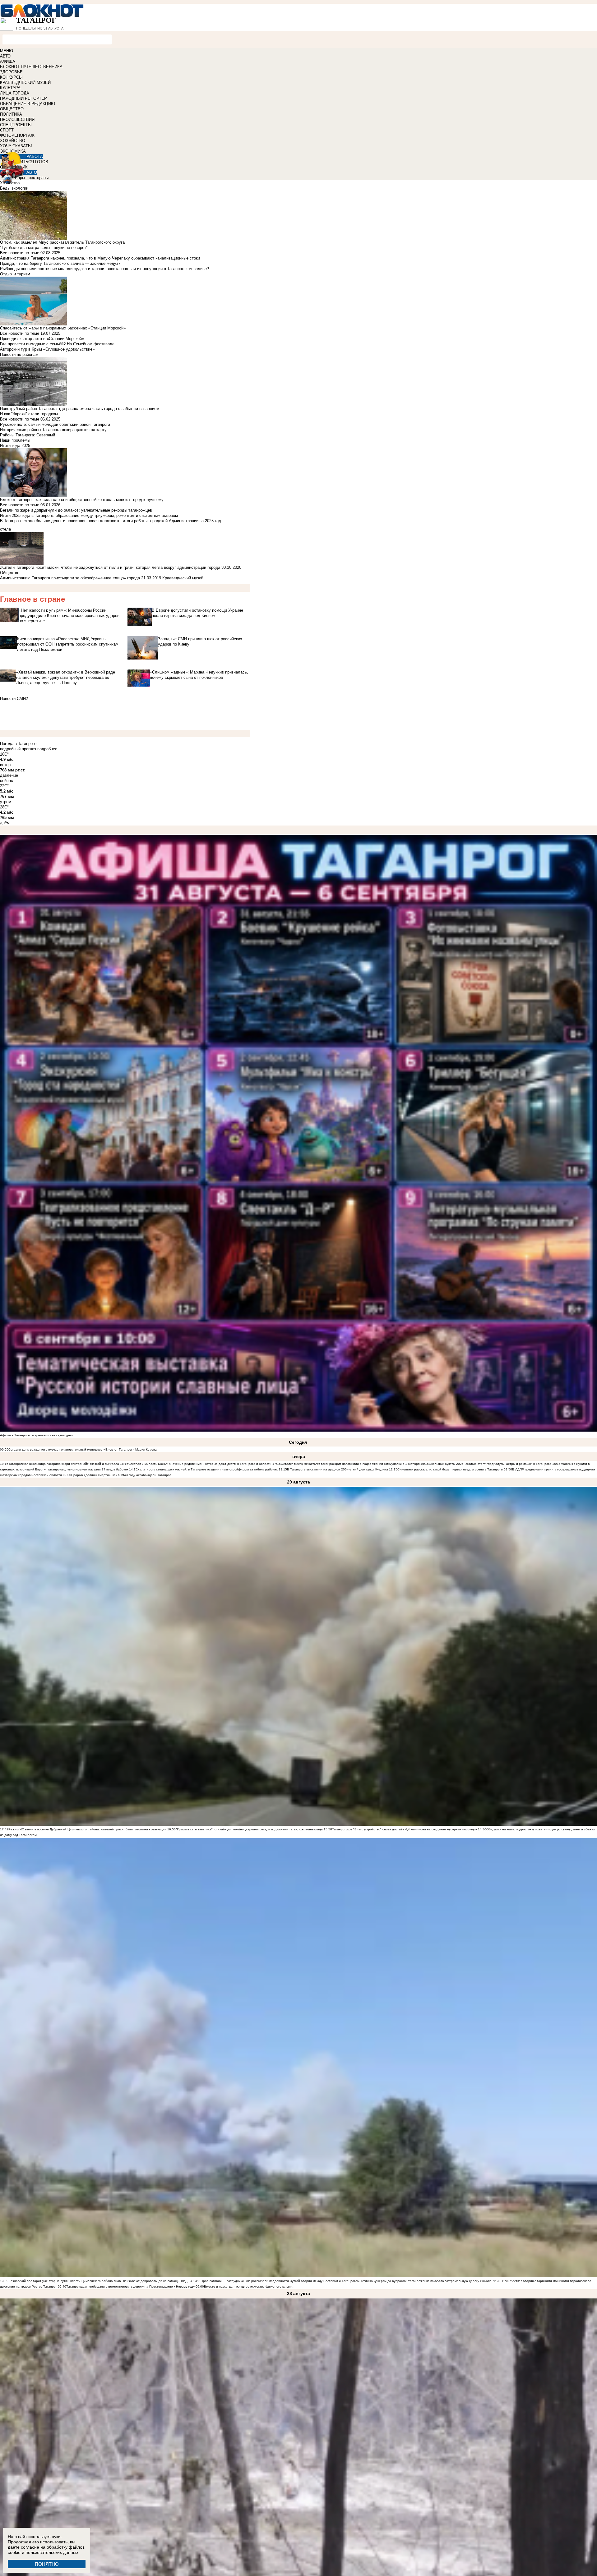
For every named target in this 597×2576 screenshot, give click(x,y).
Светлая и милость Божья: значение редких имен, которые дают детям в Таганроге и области (200, 1464)
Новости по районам (19, 354)
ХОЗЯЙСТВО (13, 141)
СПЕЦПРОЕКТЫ (16, 125)
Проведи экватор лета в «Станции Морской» (42, 339)
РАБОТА (35, 156)
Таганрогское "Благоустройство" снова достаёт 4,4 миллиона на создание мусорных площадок (405, 1829)
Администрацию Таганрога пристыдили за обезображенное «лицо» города (70, 578)
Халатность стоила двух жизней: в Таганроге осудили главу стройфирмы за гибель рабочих (208, 1469)
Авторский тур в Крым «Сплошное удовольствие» (47, 349)
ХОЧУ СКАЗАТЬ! (16, 146)
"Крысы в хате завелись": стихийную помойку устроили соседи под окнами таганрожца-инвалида (249, 1829)
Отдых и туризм (15, 274)
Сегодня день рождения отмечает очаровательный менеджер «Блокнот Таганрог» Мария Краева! (83, 1449)
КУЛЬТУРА (10, 88)
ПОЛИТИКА (11, 114)
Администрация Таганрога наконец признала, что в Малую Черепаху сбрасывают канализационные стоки (100, 258)
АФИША (8, 61)
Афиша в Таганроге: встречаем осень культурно (36, 1435)
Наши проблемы (15, 440)
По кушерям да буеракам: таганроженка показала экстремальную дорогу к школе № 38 (435, 2281)
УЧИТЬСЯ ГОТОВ (32, 162)
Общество (10, 573)
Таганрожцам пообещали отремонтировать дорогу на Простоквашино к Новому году (130, 2286)
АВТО (5, 56)
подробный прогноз (18, 749)
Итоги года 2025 (15, 446)
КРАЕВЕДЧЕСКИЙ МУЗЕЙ (25, 83)
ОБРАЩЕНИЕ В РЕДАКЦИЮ (28, 104)
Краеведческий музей (183, 578)
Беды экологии (14, 188)
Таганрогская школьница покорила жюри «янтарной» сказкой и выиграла (64, 1464)
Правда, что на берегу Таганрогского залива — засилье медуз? (60, 263)
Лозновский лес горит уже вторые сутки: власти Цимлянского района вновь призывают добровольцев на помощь (94, 2281)
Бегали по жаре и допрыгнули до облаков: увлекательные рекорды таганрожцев (76, 510)
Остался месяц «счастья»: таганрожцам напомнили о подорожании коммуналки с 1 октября (350, 1464)
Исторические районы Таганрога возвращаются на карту (53, 430)
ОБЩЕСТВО (12, 109)
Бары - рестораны (32, 178)
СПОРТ (7, 130)
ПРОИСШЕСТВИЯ (17, 120)
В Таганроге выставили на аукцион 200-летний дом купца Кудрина (338, 1469)
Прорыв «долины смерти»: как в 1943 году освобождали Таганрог (121, 1475)
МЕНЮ (7, 51)
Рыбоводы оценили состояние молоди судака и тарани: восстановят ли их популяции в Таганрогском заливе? (104, 269)
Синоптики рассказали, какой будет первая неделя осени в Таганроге (450, 1469)
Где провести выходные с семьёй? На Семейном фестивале (57, 344)
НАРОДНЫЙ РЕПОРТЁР (23, 98)
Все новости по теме (20, 253)
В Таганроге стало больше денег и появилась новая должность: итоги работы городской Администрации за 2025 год (111, 521)
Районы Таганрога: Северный (28, 435)
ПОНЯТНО (47, 2564)
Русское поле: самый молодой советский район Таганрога (55, 424)
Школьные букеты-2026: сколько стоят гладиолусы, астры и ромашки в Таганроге (490, 1464)
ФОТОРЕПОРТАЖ (17, 135)
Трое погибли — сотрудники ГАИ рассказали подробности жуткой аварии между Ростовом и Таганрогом (280, 2281)
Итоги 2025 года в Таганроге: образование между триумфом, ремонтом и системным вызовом (89, 515)
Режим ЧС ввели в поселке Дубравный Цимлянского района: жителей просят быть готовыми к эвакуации (87, 1829)
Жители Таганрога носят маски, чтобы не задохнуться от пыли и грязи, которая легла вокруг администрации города (110, 567)
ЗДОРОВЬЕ (11, 72)
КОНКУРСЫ (11, 77)
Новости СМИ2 (14, 699)
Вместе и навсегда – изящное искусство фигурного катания (249, 2286)
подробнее (47, 749)
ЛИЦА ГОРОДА (15, 93)
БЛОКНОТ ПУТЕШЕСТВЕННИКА (31, 67)
